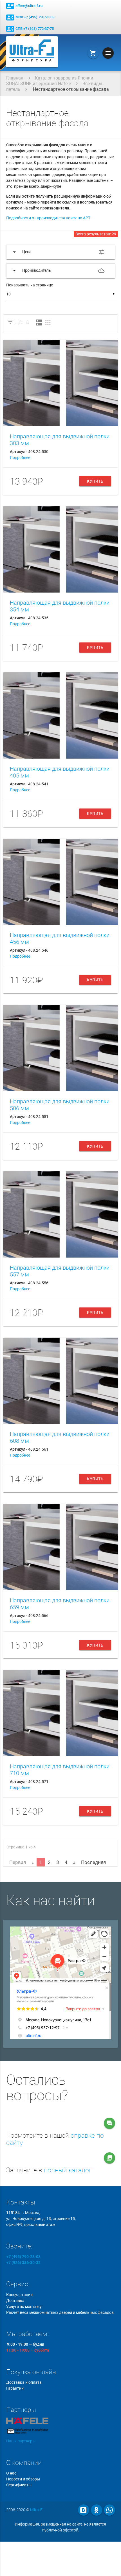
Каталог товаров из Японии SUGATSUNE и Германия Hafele (50, 81)
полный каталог (68, 2170)
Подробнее (20, 458)
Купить (95, 481)
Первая (18, 1862)
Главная (15, 78)
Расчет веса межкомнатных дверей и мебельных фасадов (60, 2312)
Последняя (93, 1862)
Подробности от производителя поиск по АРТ (48, 218)
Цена (22, 322)
